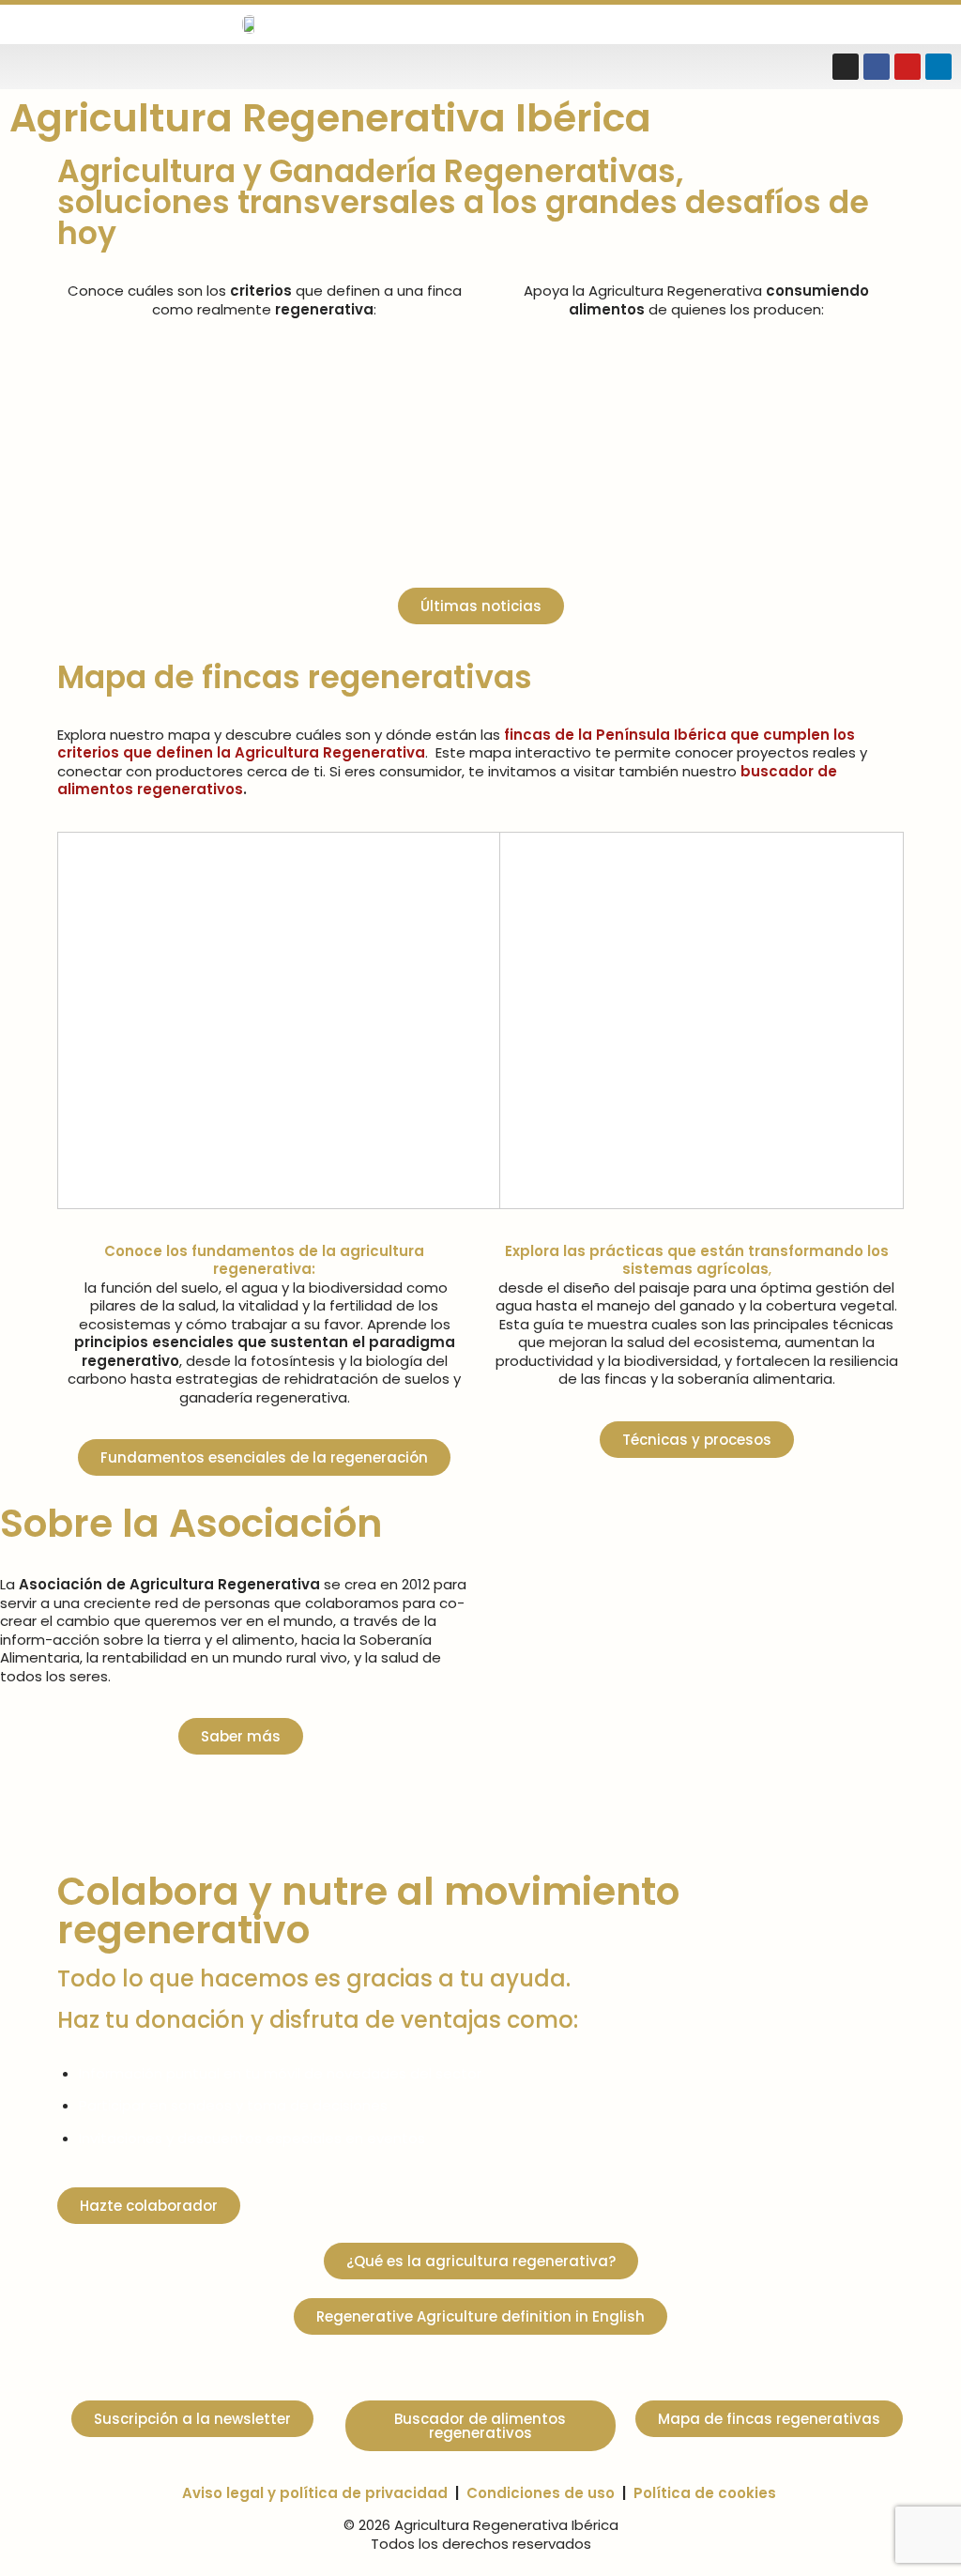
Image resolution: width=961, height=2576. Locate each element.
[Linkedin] (938, 67)
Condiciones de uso (541, 2493)
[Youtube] (908, 67)
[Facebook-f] (877, 67)
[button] (745, 25)
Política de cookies (705, 2493)
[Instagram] (846, 67)
